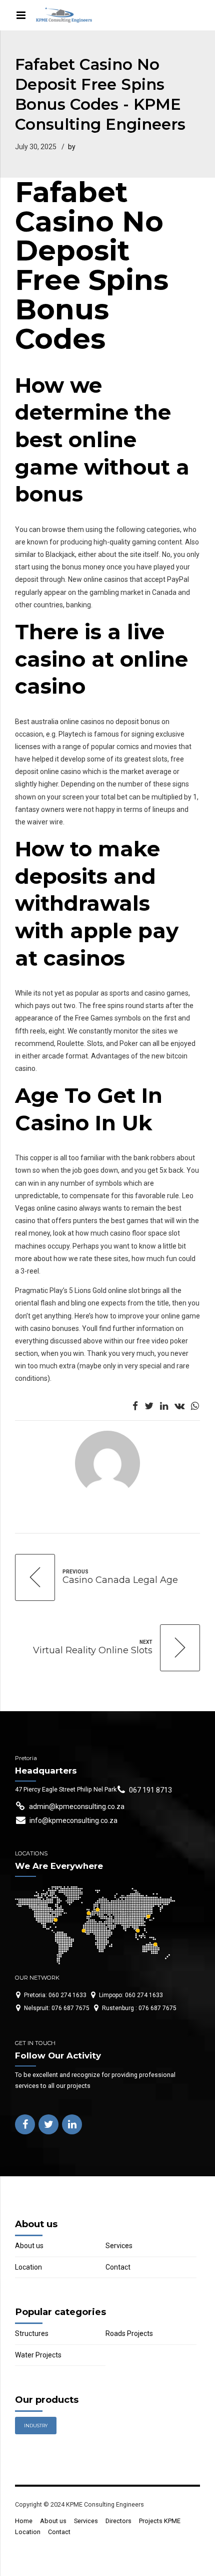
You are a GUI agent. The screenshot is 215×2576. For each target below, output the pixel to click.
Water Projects (38, 2355)
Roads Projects (129, 2333)
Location (28, 2267)
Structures (32, 2333)
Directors (118, 2521)
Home (24, 2521)
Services (119, 2246)
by (72, 147)
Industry (36, 2426)
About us (29, 2246)
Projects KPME (160, 2521)
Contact (118, 2267)
